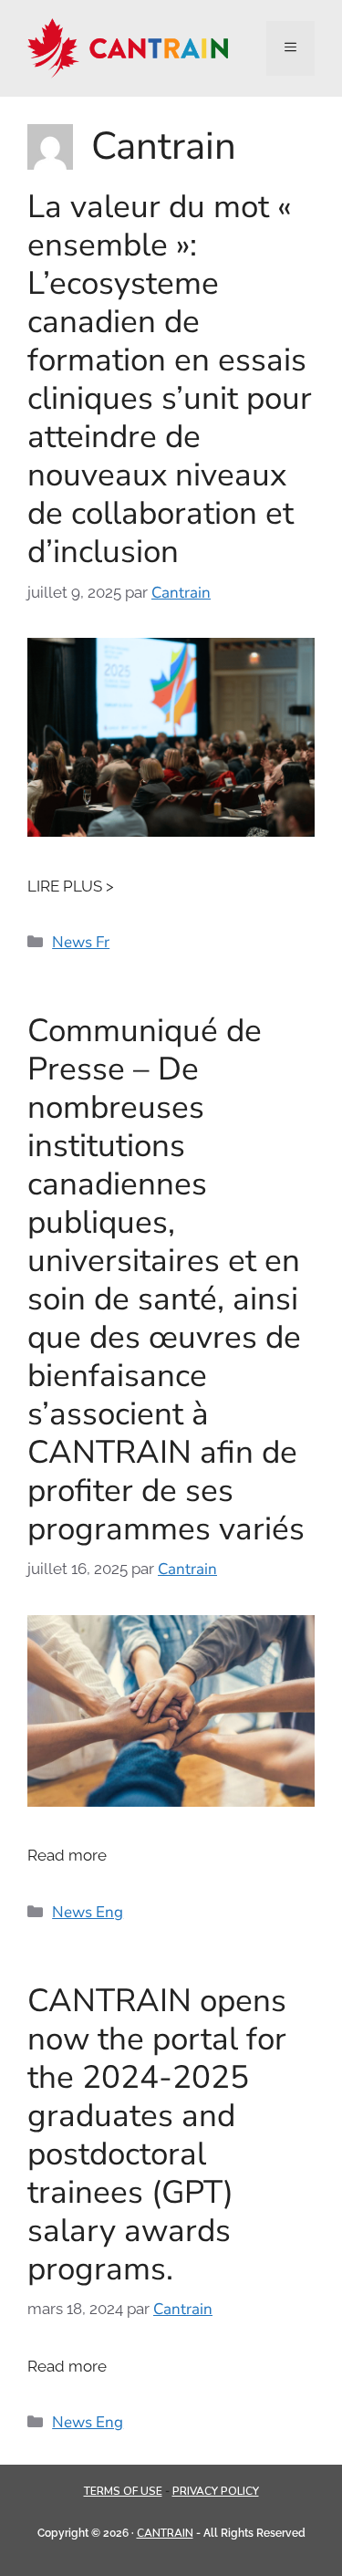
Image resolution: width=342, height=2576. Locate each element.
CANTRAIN (165, 2533)
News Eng (88, 1912)
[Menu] (290, 48)
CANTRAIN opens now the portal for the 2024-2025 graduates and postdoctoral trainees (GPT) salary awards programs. (157, 2135)
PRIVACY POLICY (216, 2491)
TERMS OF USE (123, 2491)
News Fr (81, 942)
